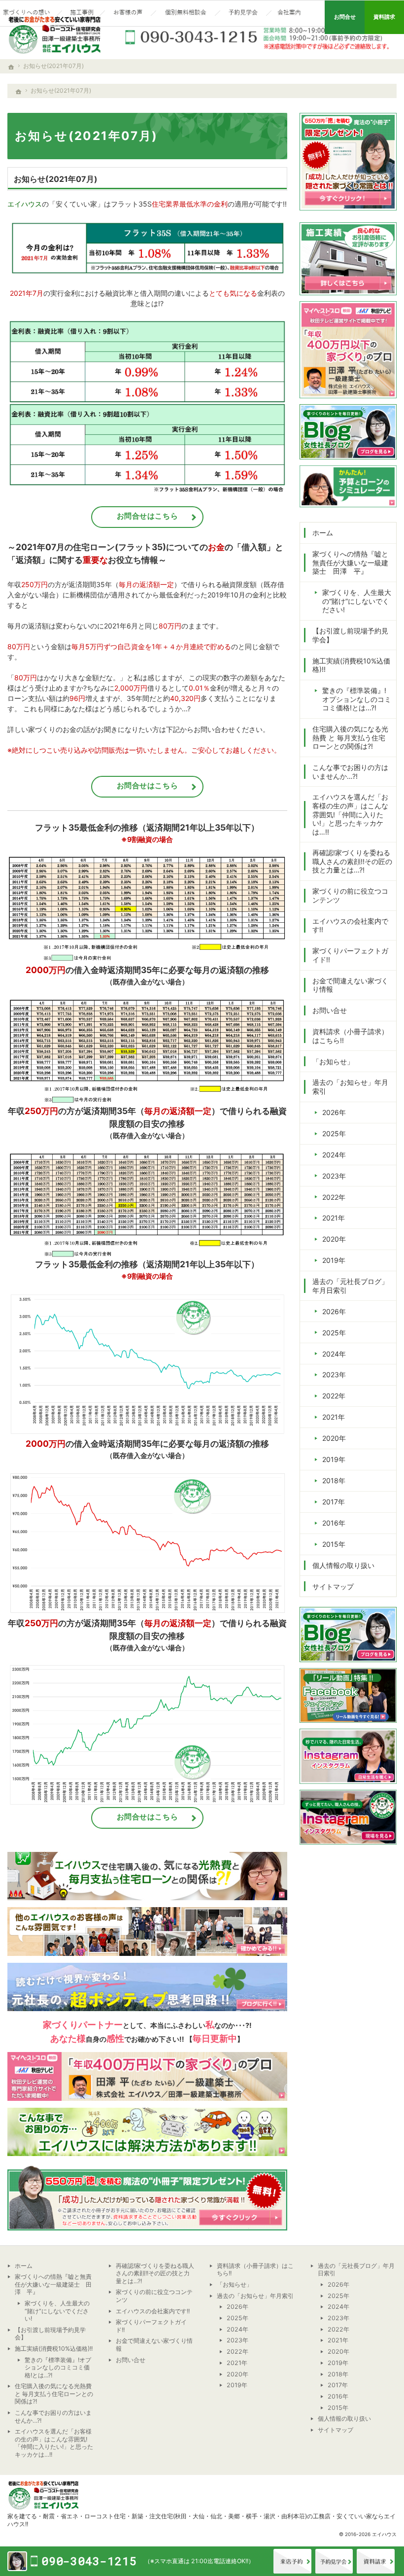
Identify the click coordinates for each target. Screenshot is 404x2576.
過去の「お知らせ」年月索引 (350, 1087)
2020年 (334, 1239)
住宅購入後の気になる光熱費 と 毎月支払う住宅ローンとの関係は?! (350, 737)
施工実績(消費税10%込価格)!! (351, 665)
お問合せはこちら (148, 516)
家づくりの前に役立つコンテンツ (350, 895)
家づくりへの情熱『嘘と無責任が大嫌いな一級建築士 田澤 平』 (350, 562)
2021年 (334, 1218)
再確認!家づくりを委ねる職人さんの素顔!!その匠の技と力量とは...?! (352, 861)
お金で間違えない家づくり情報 (350, 985)
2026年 (334, 1112)
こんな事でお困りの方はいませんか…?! (350, 772)
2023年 (334, 1176)
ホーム (323, 533)
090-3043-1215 (259, 37)
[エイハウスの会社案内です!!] (290, 13)
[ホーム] (19, 92)
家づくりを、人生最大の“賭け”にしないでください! (357, 601)
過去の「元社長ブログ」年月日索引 (350, 1286)
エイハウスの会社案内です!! (350, 925)
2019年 (334, 1260)
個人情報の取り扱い (343, 1565)
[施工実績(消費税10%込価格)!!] (81, 13)
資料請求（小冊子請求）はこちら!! (350, 1036)
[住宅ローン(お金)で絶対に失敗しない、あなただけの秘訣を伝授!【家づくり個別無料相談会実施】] (185, 13)
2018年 (334, 1480)
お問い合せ (330, 1010)
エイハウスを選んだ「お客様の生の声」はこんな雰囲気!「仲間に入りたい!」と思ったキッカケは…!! (350, 814)
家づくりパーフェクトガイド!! (350, 955)
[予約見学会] (243, 13)
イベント (334, 2561)
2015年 (334, 1544)
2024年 (334, 1155)
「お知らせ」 (333, 1062)
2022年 (334, 1197)
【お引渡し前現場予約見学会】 (350, 635)
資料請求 (376, 2561)
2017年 (334, 1502)
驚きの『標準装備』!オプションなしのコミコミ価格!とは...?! (357, 699)
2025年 (334, 1133)
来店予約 (292, 2561)
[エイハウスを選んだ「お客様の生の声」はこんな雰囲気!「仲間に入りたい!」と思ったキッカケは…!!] (128, 13)
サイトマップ (333, 1586)
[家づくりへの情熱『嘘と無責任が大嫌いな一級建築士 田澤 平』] (27, 13)
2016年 (334, 1523)
